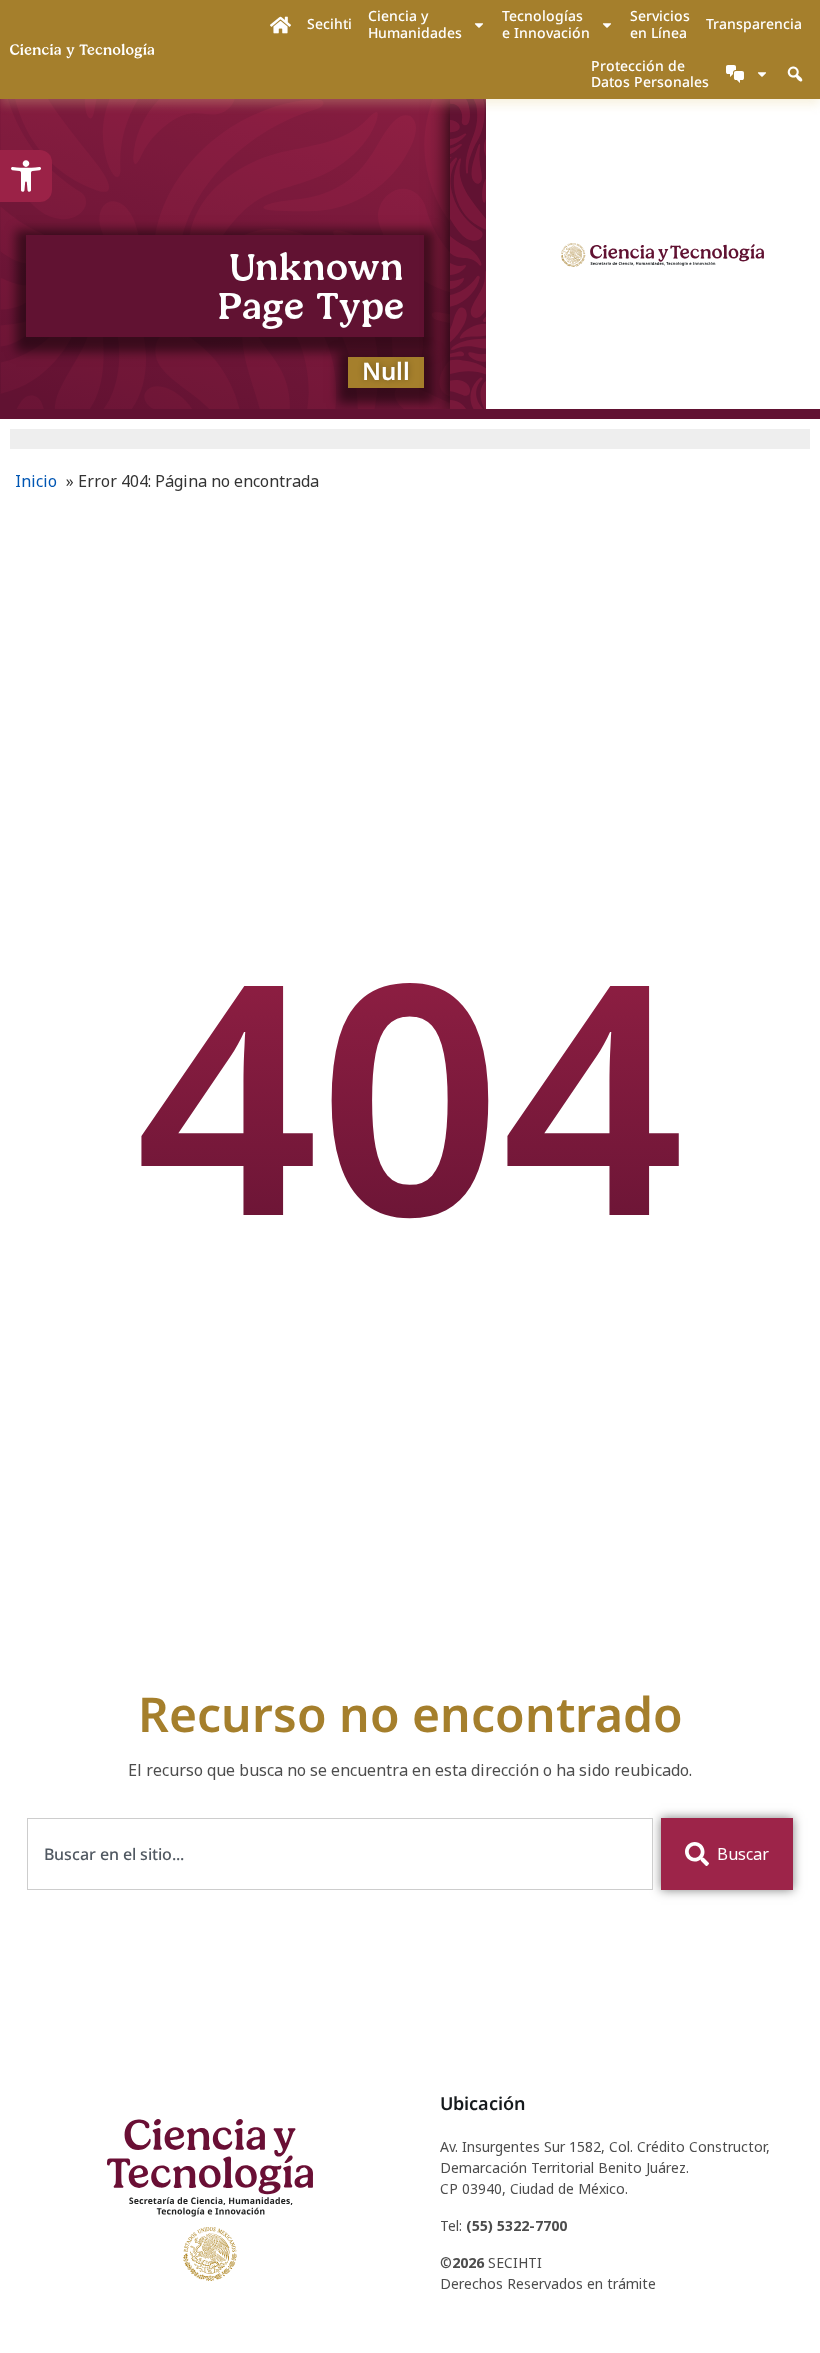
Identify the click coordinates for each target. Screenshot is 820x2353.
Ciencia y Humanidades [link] (415, 24)
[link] (26, 176)
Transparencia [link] (754, 23)
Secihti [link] (329, 23)
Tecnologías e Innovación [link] (546, 24)
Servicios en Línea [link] (660, 24)
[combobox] (340, 1854)
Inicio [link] (36, 481)
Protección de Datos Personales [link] (650, 74)
